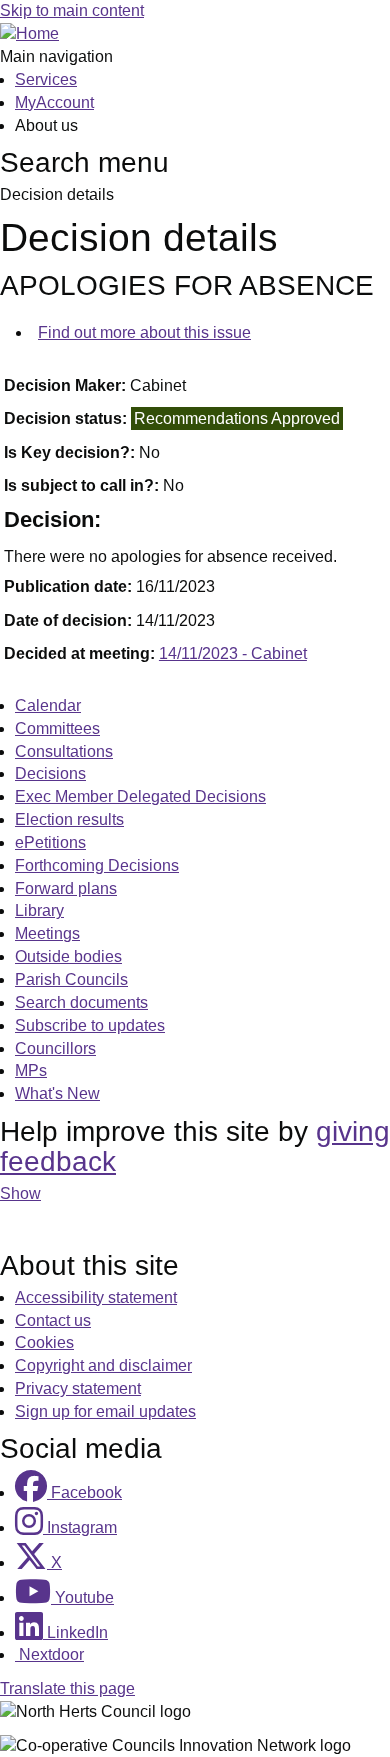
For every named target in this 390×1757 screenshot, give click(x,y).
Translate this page (67, 1688)
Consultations (64, 751)
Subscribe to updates (90, 1025)
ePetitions (50, 842)
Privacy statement (78, 1388)
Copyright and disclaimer (103, 1365)
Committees (57, 728)
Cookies (44, 1342)
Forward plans (66, 888)
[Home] (29, 33)
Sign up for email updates (105, 1411)
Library (39, 910)
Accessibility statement (96, 1297)
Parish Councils (71, 979)
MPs (31, 1070)
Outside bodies (68, 956)
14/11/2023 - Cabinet (233, 653)
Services (46, 79)
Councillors (55, 1048)
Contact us (53, 1320)
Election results (69, 819)
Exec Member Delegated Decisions (140, 796)
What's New (57, 1093)
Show (20, 1193)
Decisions (50, 773)
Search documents (81, 1002)
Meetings (47, 933)
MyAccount (54, 102)
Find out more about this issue (144, 332)
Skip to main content (72, 10)
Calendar (48, 705)
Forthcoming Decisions (97, 865)
